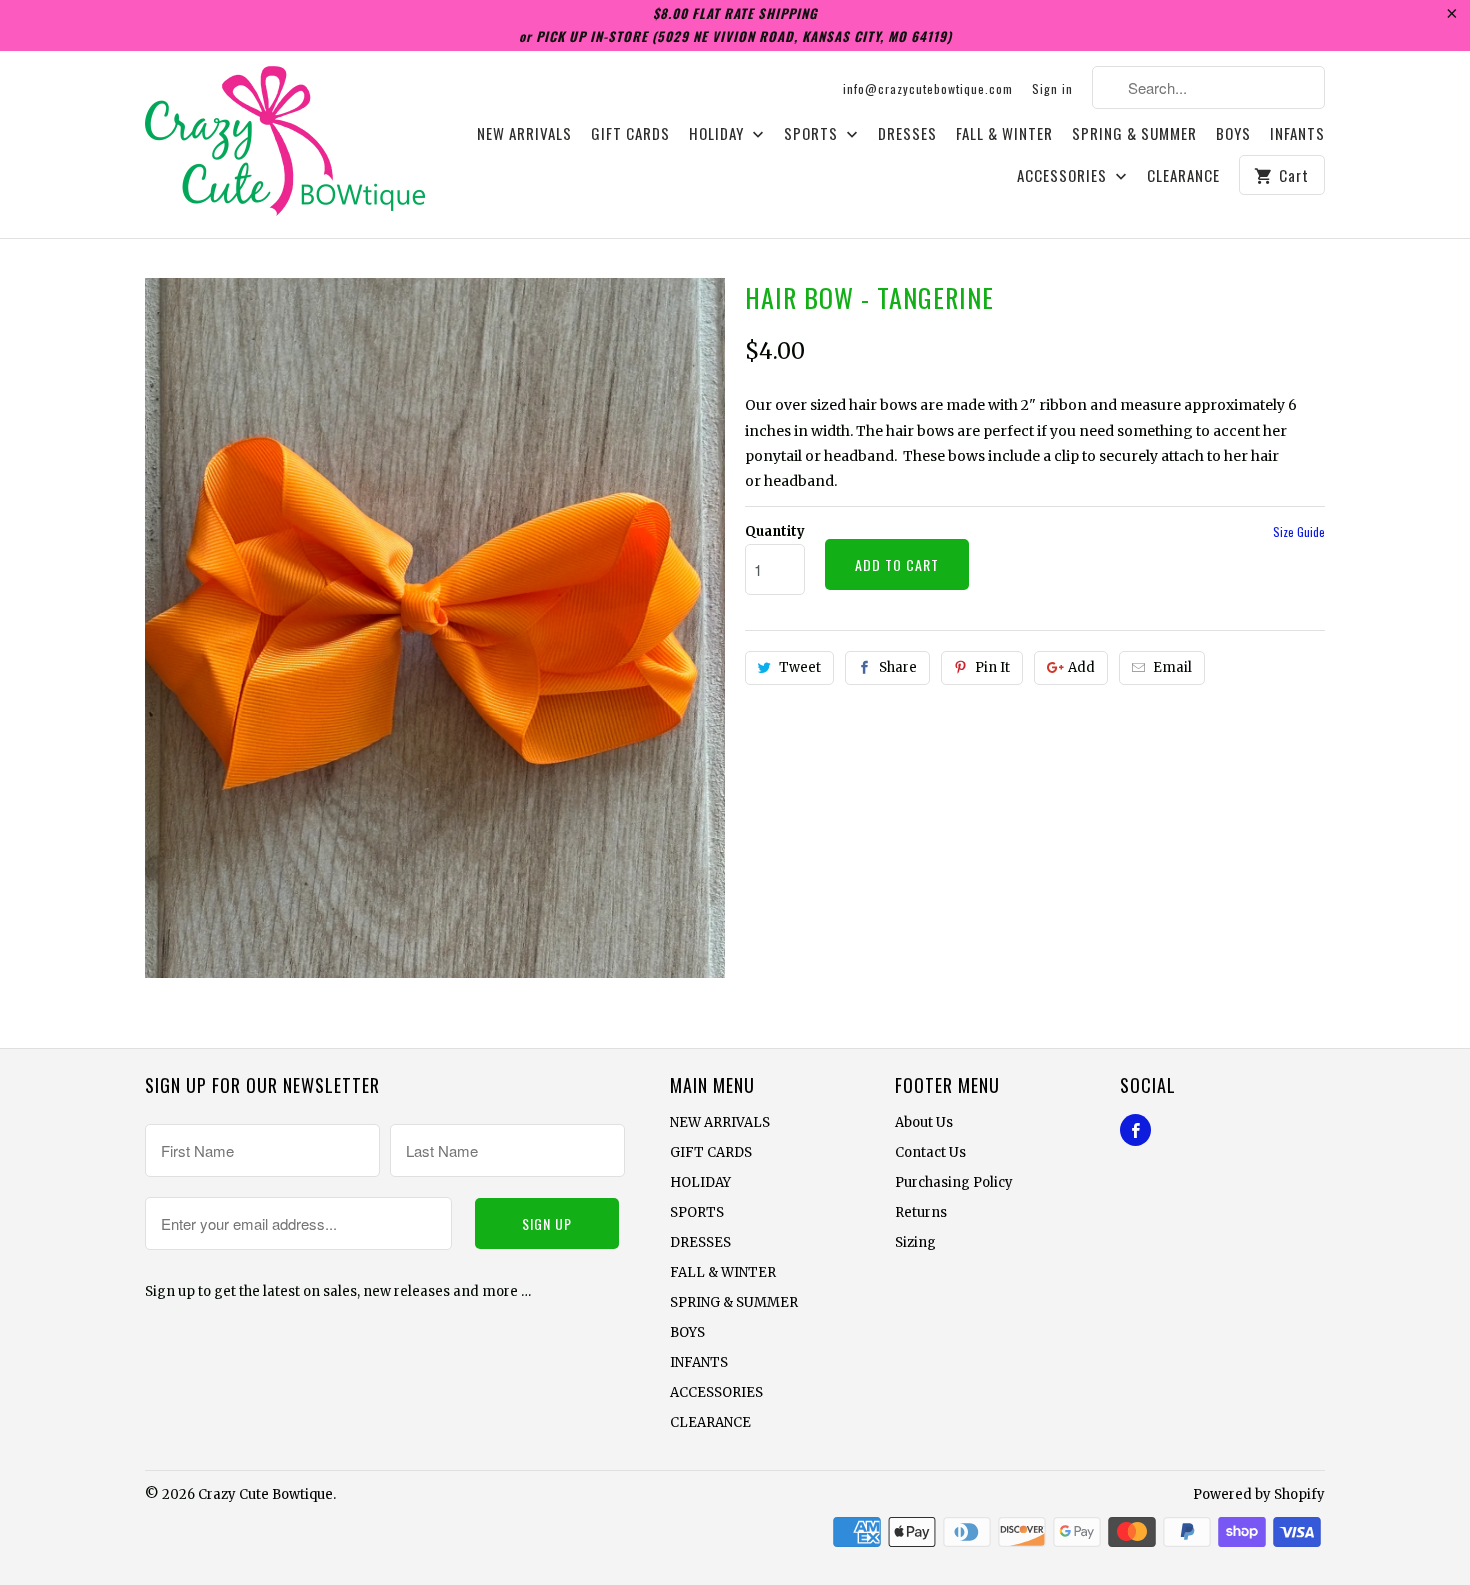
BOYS (1233, 134)
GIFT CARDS (630, 134)
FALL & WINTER (1004, 134)
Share (898, 667)
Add (1081, 667)
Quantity (775, 531)
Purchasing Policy (954, 1182)
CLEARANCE (1183, 176)
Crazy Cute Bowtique (265, 1494)
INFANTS (1297, 134)
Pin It (992, 667)
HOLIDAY (718, 134)
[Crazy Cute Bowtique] (285, 144)
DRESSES (907, 134)
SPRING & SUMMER (1134, 134)
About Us (924, 1122)
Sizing (915, 1242)
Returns (921, 1212)
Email (1172, 667)
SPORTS (813, 134)
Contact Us (930, 1152)
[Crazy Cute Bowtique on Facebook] (1135, 1130)
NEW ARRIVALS (524, 134)
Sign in (1052, 88)
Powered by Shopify (1259, 1494)
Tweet (800, 667)
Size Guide (1299, 531)
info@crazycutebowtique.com (928, 88)
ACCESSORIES (1064, 176)
